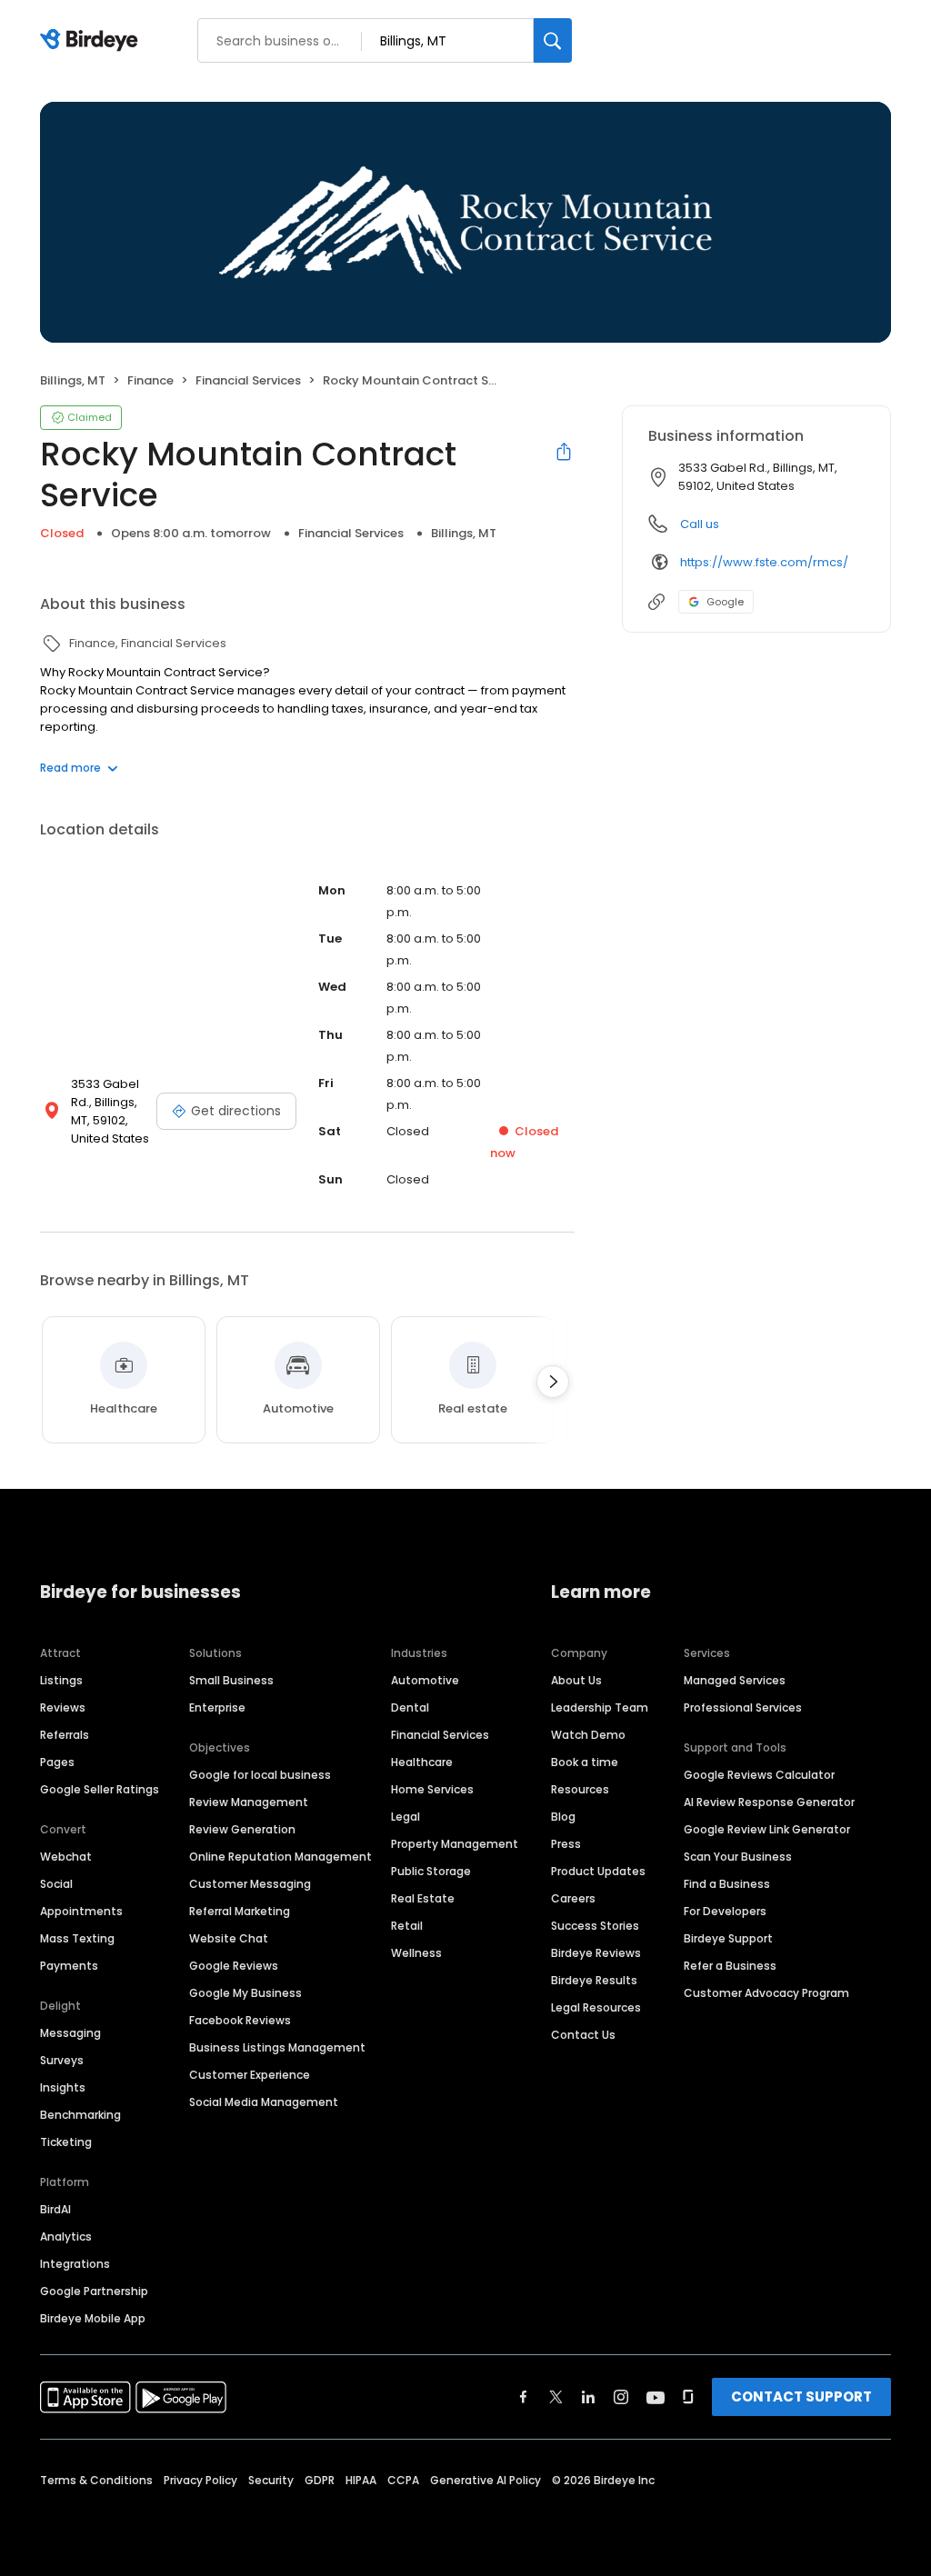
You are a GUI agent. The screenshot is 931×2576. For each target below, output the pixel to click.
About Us (576, 1680)
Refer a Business (730, 1966)
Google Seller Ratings (100, 1789)
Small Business (231, 1680)
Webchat (66, 1857)
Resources (580, 1789)
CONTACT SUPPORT (801, 2396)
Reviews (63, 1707)
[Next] (553, 1382)
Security (271, 2480)
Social (56, 1884)
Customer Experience (250, 2075)
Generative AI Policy (486, 2480)
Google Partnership (94, 2291)
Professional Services (743, 1707)
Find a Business (727, 1884)
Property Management (455, 1844)
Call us (700, 524)
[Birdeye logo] (92, 41)
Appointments (81, 1911)
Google (725, 602)
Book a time (585, 1762)
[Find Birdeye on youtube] (656, 2397)
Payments (69, 1966)
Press (566, 1844)
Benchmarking (80, 2115)
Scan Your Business (738, 1857)
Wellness (416, 1953)
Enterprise (217, 1707)
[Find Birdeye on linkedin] (588, 2397)
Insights (63, 2087)
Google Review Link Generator (767, 1829)
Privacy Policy (200, 2480)
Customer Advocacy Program (766, 1993)
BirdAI (55, 2209)
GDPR (320, 2480)
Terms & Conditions (96, 2480)
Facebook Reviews (240, 2020)
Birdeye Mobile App (93, 2318)
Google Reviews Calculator (759, 1775)
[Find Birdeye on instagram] (621, 2397)
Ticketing (66, 2142)
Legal (405, 1817)
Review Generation (242, 1829)
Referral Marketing (240, 1911)
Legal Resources (596, 2007)
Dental (410, 1707)
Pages (57, 1762)
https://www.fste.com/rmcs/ (764, 562)
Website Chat (229, 1938)
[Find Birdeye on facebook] (524, 2397)
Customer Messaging (250, 1884)
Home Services (432, 1789)
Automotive (425, 1680)
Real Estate (423, 1898)
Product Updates (598, 1871)
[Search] (553, 40)
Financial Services (440, 1735)
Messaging (70, 2033)
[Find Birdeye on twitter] (556, 2397)
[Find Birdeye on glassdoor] (688, 2397)
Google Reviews (234, 1966)
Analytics (66, 2237)
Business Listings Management (277, 2047)
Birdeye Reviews (596, 1953)
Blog (563, 1817)
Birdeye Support (728, 1938)
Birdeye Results (594, 1980)
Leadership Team (600, 1707)
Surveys (62, 2060)
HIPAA (361, 2480)
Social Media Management (264, 2102)
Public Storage (431, 1871)
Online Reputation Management (280, 1857)
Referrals (65, 1735)
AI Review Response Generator (769, 1802)
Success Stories (595, 1926)
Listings (61, 1680)
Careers (573, 1898)
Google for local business (260, 1775)
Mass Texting (77, 1938)
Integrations (75, 2264)
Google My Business (245, 1993)
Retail (407, 1926)
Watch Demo (588, 1735)
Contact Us (583, 2035)
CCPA (403, 2480)
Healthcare (422, 1762)
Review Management (249, 1802)
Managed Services (735, 1680)
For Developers (725, 1911)
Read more (70, 768)
